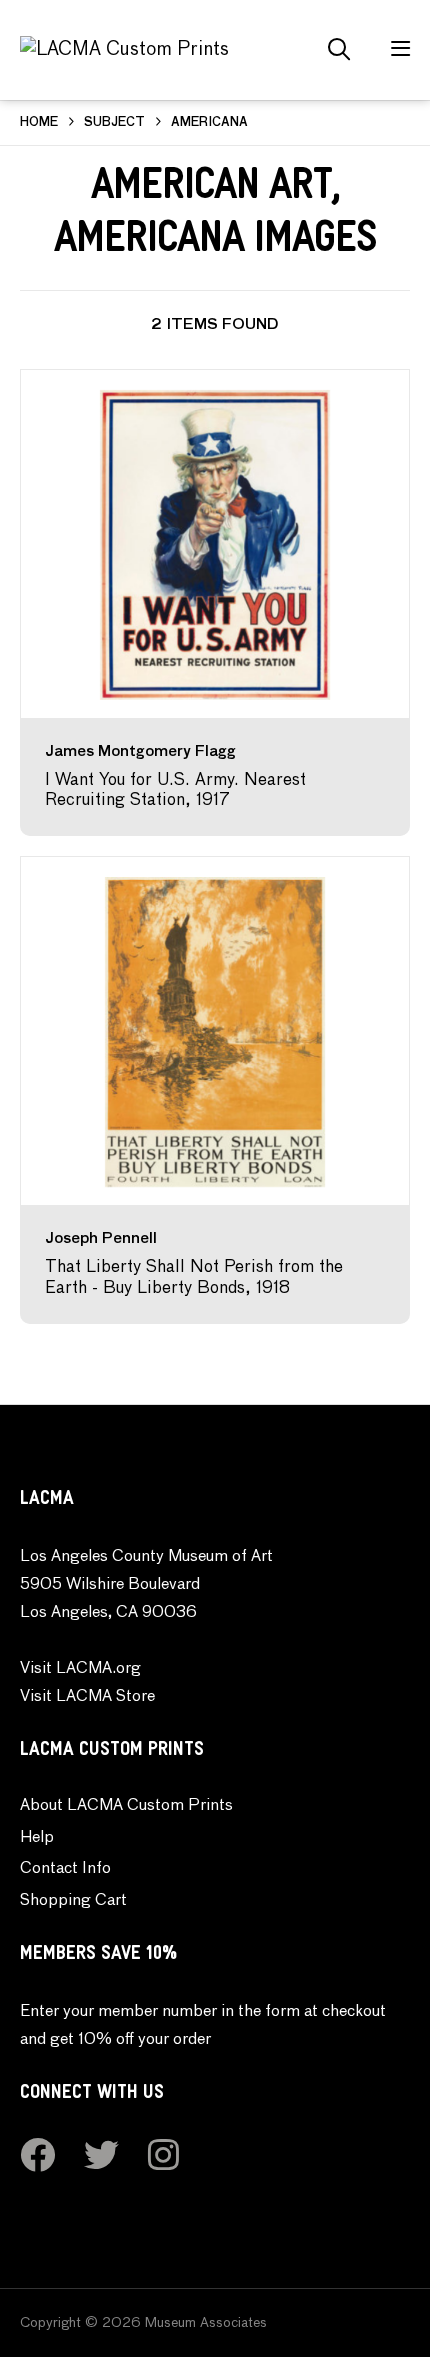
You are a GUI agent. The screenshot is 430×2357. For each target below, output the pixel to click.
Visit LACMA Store (87, 1697)
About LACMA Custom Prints (126, 1806)
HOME (39, 123)
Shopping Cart (73, 1901)
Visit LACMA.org (80, 1669)
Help (37, 1838)
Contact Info (65, 1869)
